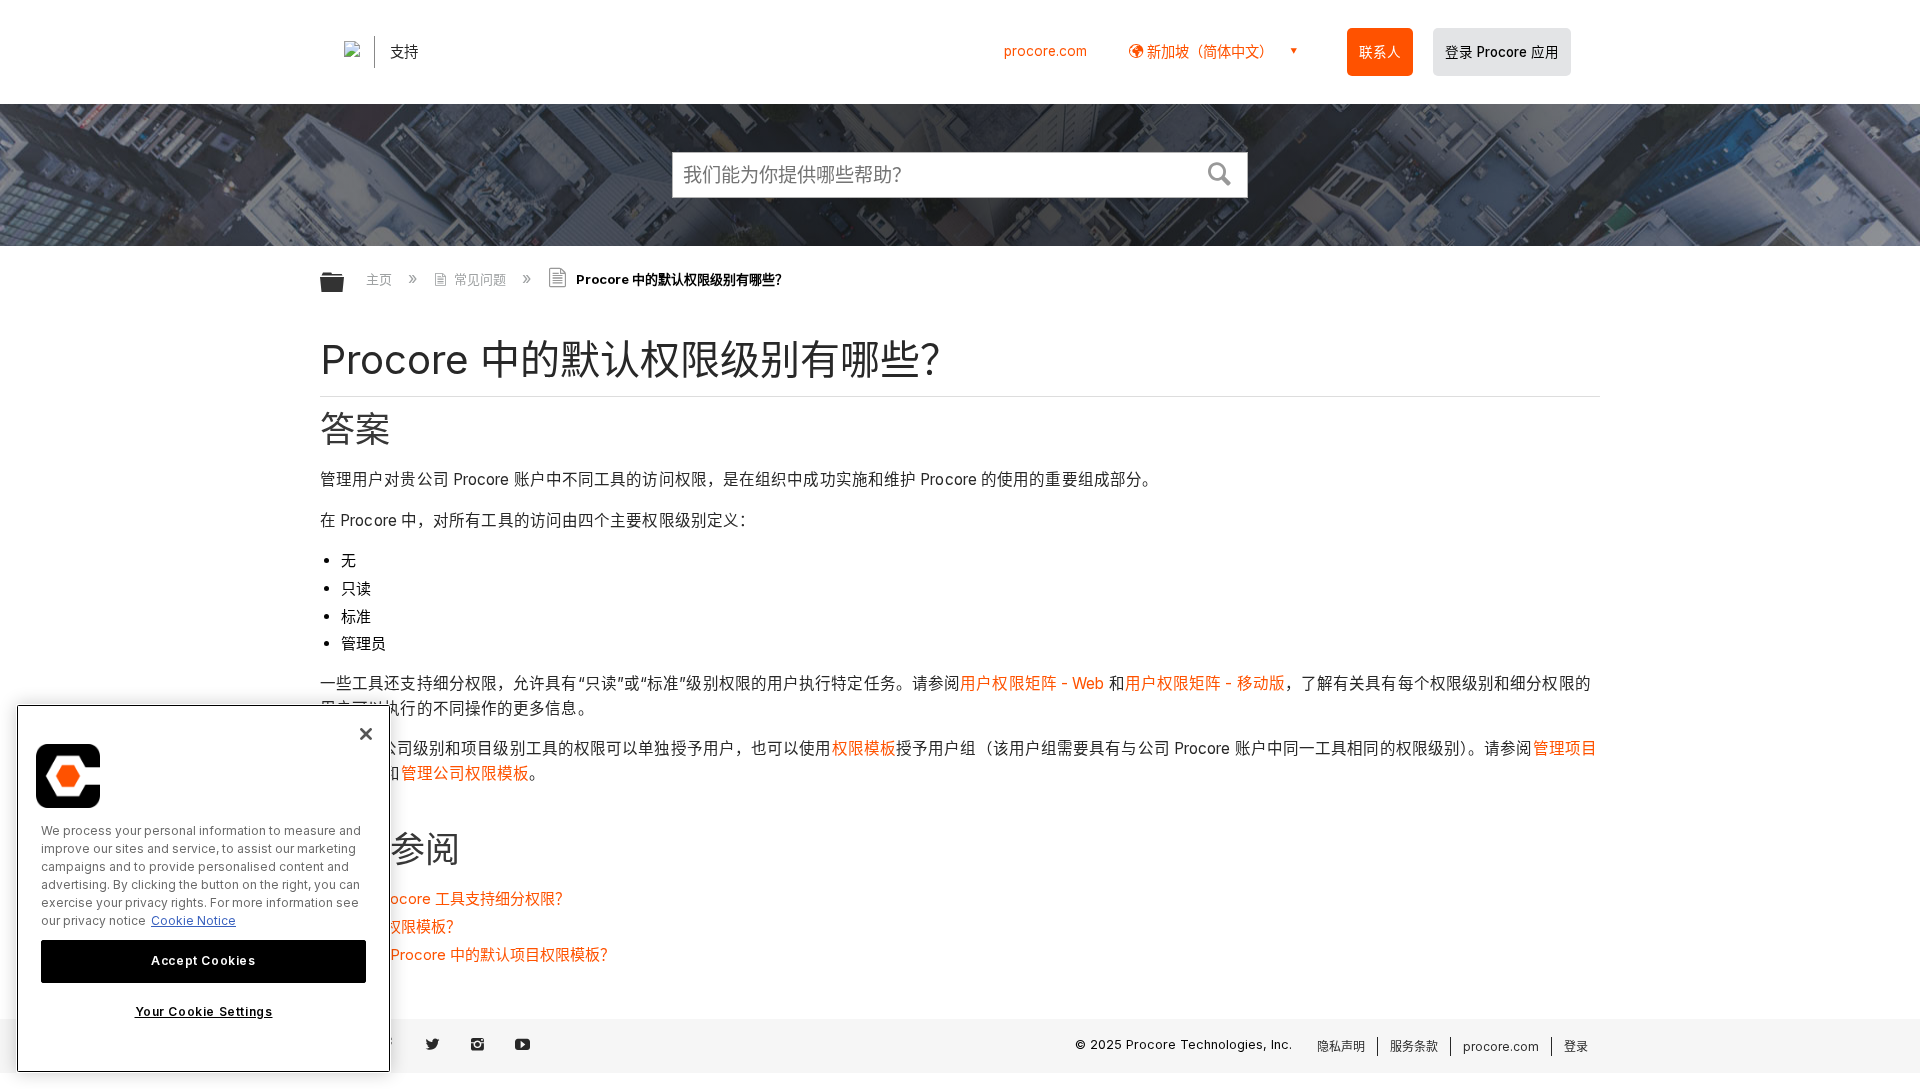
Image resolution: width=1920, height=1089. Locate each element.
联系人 (1380, 52)
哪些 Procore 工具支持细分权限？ (455, 898)
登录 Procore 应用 (1502, 52)
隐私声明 (1341, 1046)
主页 (381, 279)
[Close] (366, 734)
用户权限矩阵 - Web (1032, 683)
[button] (1220, 172)
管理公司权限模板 (465, 773)
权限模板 (864, 748)
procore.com (1045, 51)
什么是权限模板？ (401, 926)
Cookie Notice (193, 920)
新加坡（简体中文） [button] (1208, 51)
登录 (1576, 1046)
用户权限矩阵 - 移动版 (1205, 683)
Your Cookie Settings (204, 1012)
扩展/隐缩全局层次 (345, 283)
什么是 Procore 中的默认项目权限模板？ (478, 954)
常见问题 (480, 279)
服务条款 (1414, 1046)
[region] (203, 888)
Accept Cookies (203, 960)
